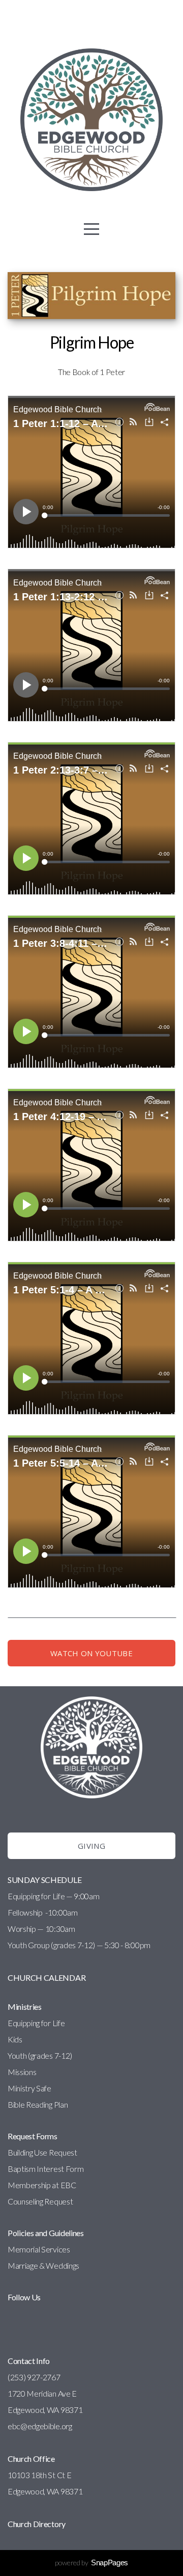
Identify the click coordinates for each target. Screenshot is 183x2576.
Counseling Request (40, 2201)
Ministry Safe (29, 2088)
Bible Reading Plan (38, 2104)
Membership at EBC (42, 2185)
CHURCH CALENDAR (47, 1977)
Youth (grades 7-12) (40, 2055)
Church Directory (37, 2524)
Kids (15, 2039)
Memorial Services (39, 2249)
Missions (22, 2072)
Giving (91, 1846)
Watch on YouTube (91, 1653)
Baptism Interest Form (45, 2169)
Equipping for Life (36, 2023)
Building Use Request (42, 2152)
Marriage (23, 2265)
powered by (91, 2562)
